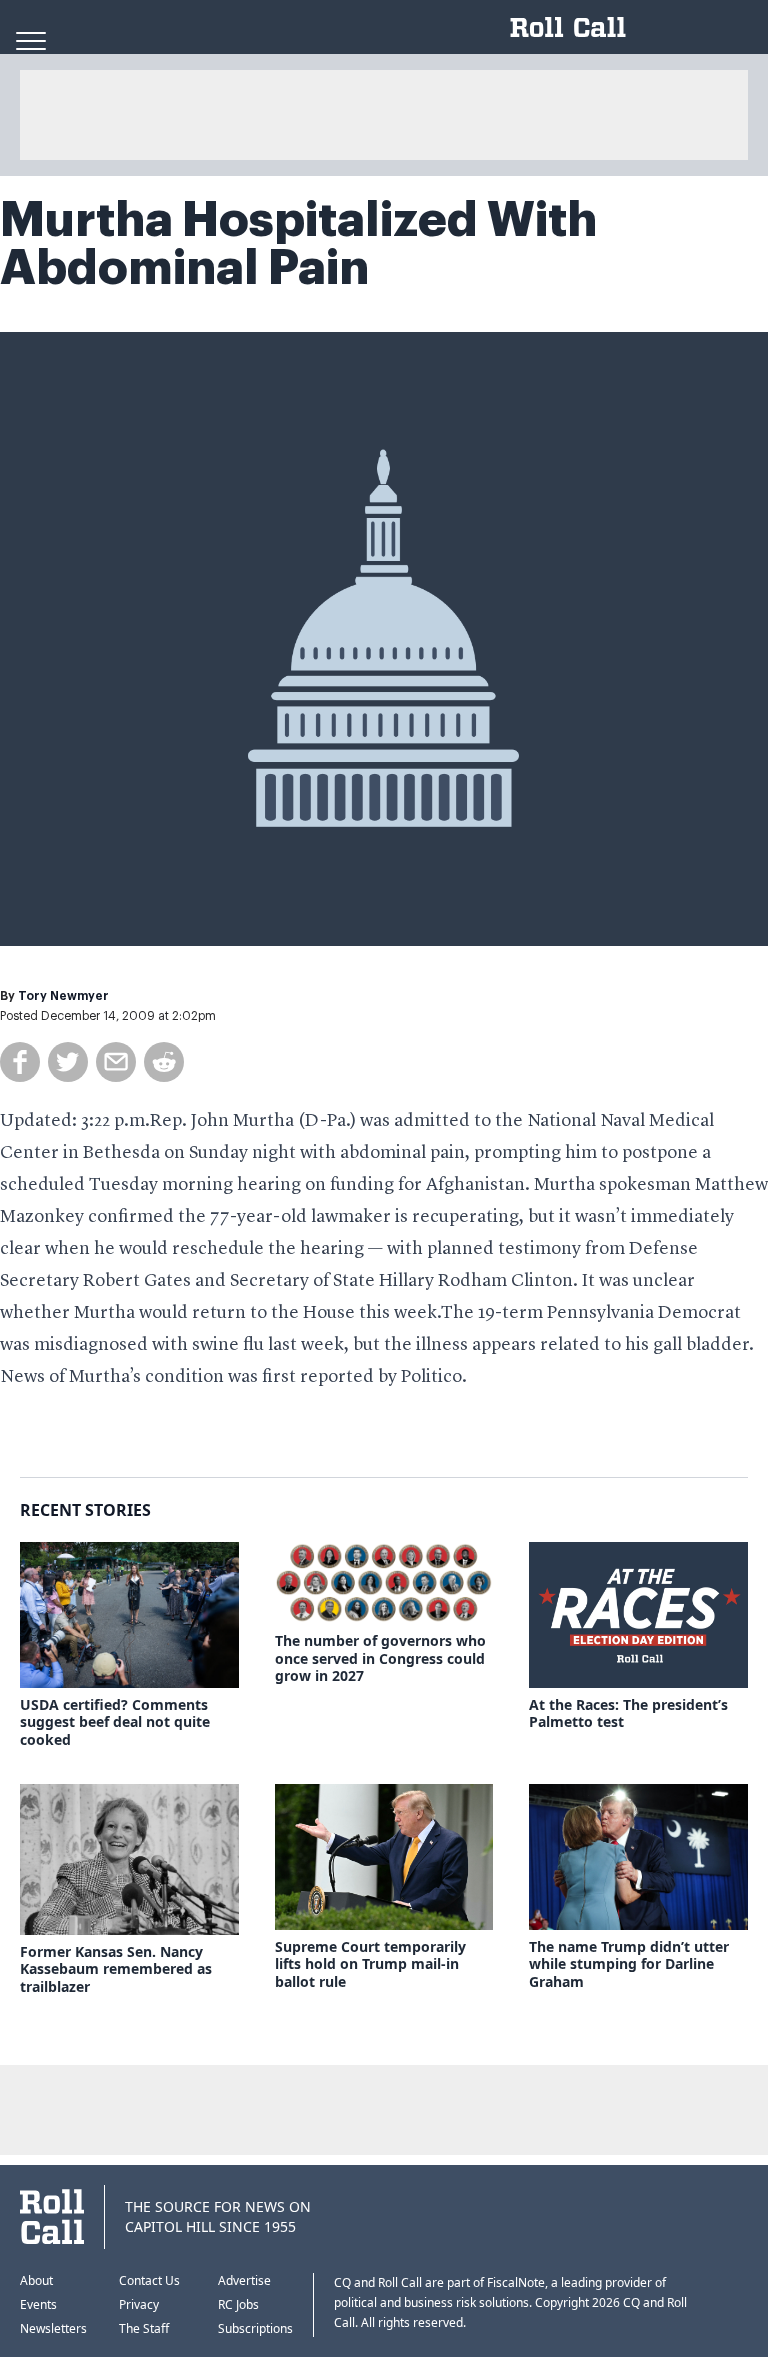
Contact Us (149, 2280)
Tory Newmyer (63, 996)
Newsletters (53, 2328)
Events (38, 2304)
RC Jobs (238, 2304)
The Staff (144, 2328)
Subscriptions (255, 2328)
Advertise (244, 2280)
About (36, 2280)
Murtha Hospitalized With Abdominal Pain (298, 244)
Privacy (139, 2304)
